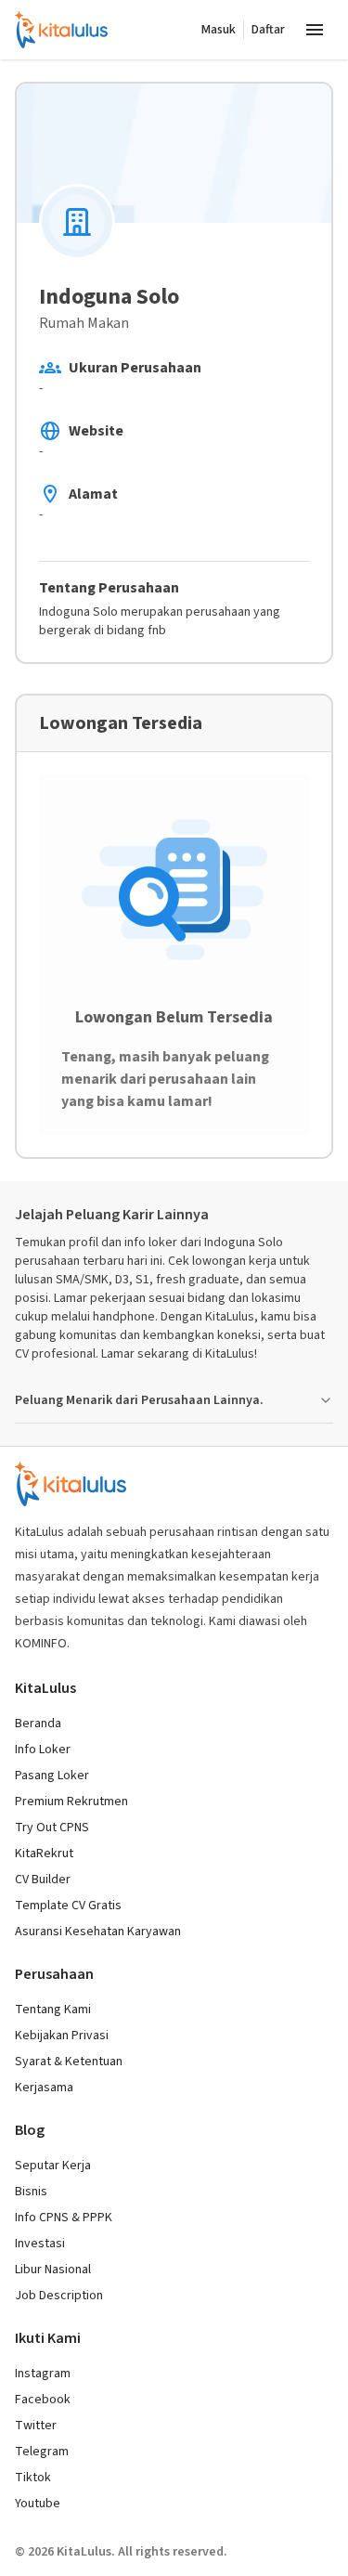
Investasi (40, 2244)
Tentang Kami (53, 2010)
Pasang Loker (52, 1776)
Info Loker (43, 1750)
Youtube (38, 2504)
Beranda (38, 1724)
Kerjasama (44, 2088)
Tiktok (33, 2478)
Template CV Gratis (68, 1906)
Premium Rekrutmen (71, 1802)
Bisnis (31, 2192)
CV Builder (43, 1880)
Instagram (43, 2374)
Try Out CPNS (52, 1828)
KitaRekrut (44, 1854)
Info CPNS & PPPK (64, 2218)
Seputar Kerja (53, 2166)
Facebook (43, 2400)
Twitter (36, 2426)
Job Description (59, 2296)
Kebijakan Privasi (62, 2036)
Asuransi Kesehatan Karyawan (98, 1932)
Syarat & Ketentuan (69, 2062)
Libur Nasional (53, 2270)
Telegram (42, 2452)
